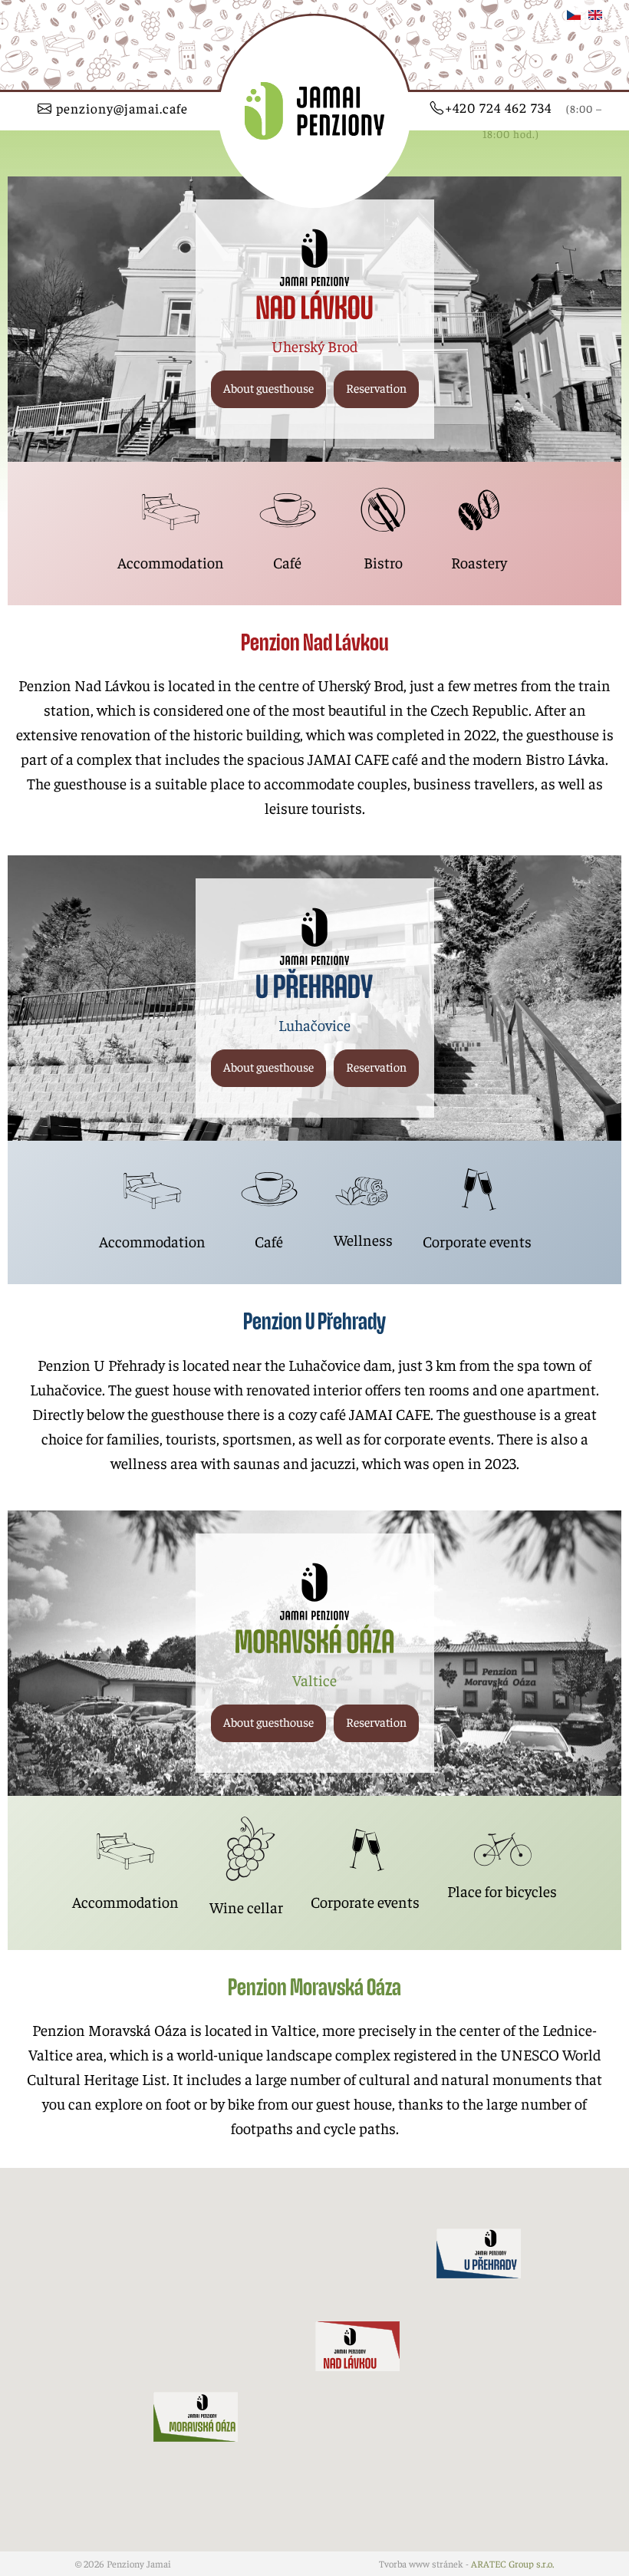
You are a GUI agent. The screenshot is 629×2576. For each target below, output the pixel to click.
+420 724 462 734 (524, 120)
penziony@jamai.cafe (120, 108)
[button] (268, 389)
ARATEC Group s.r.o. (512, 2564)
